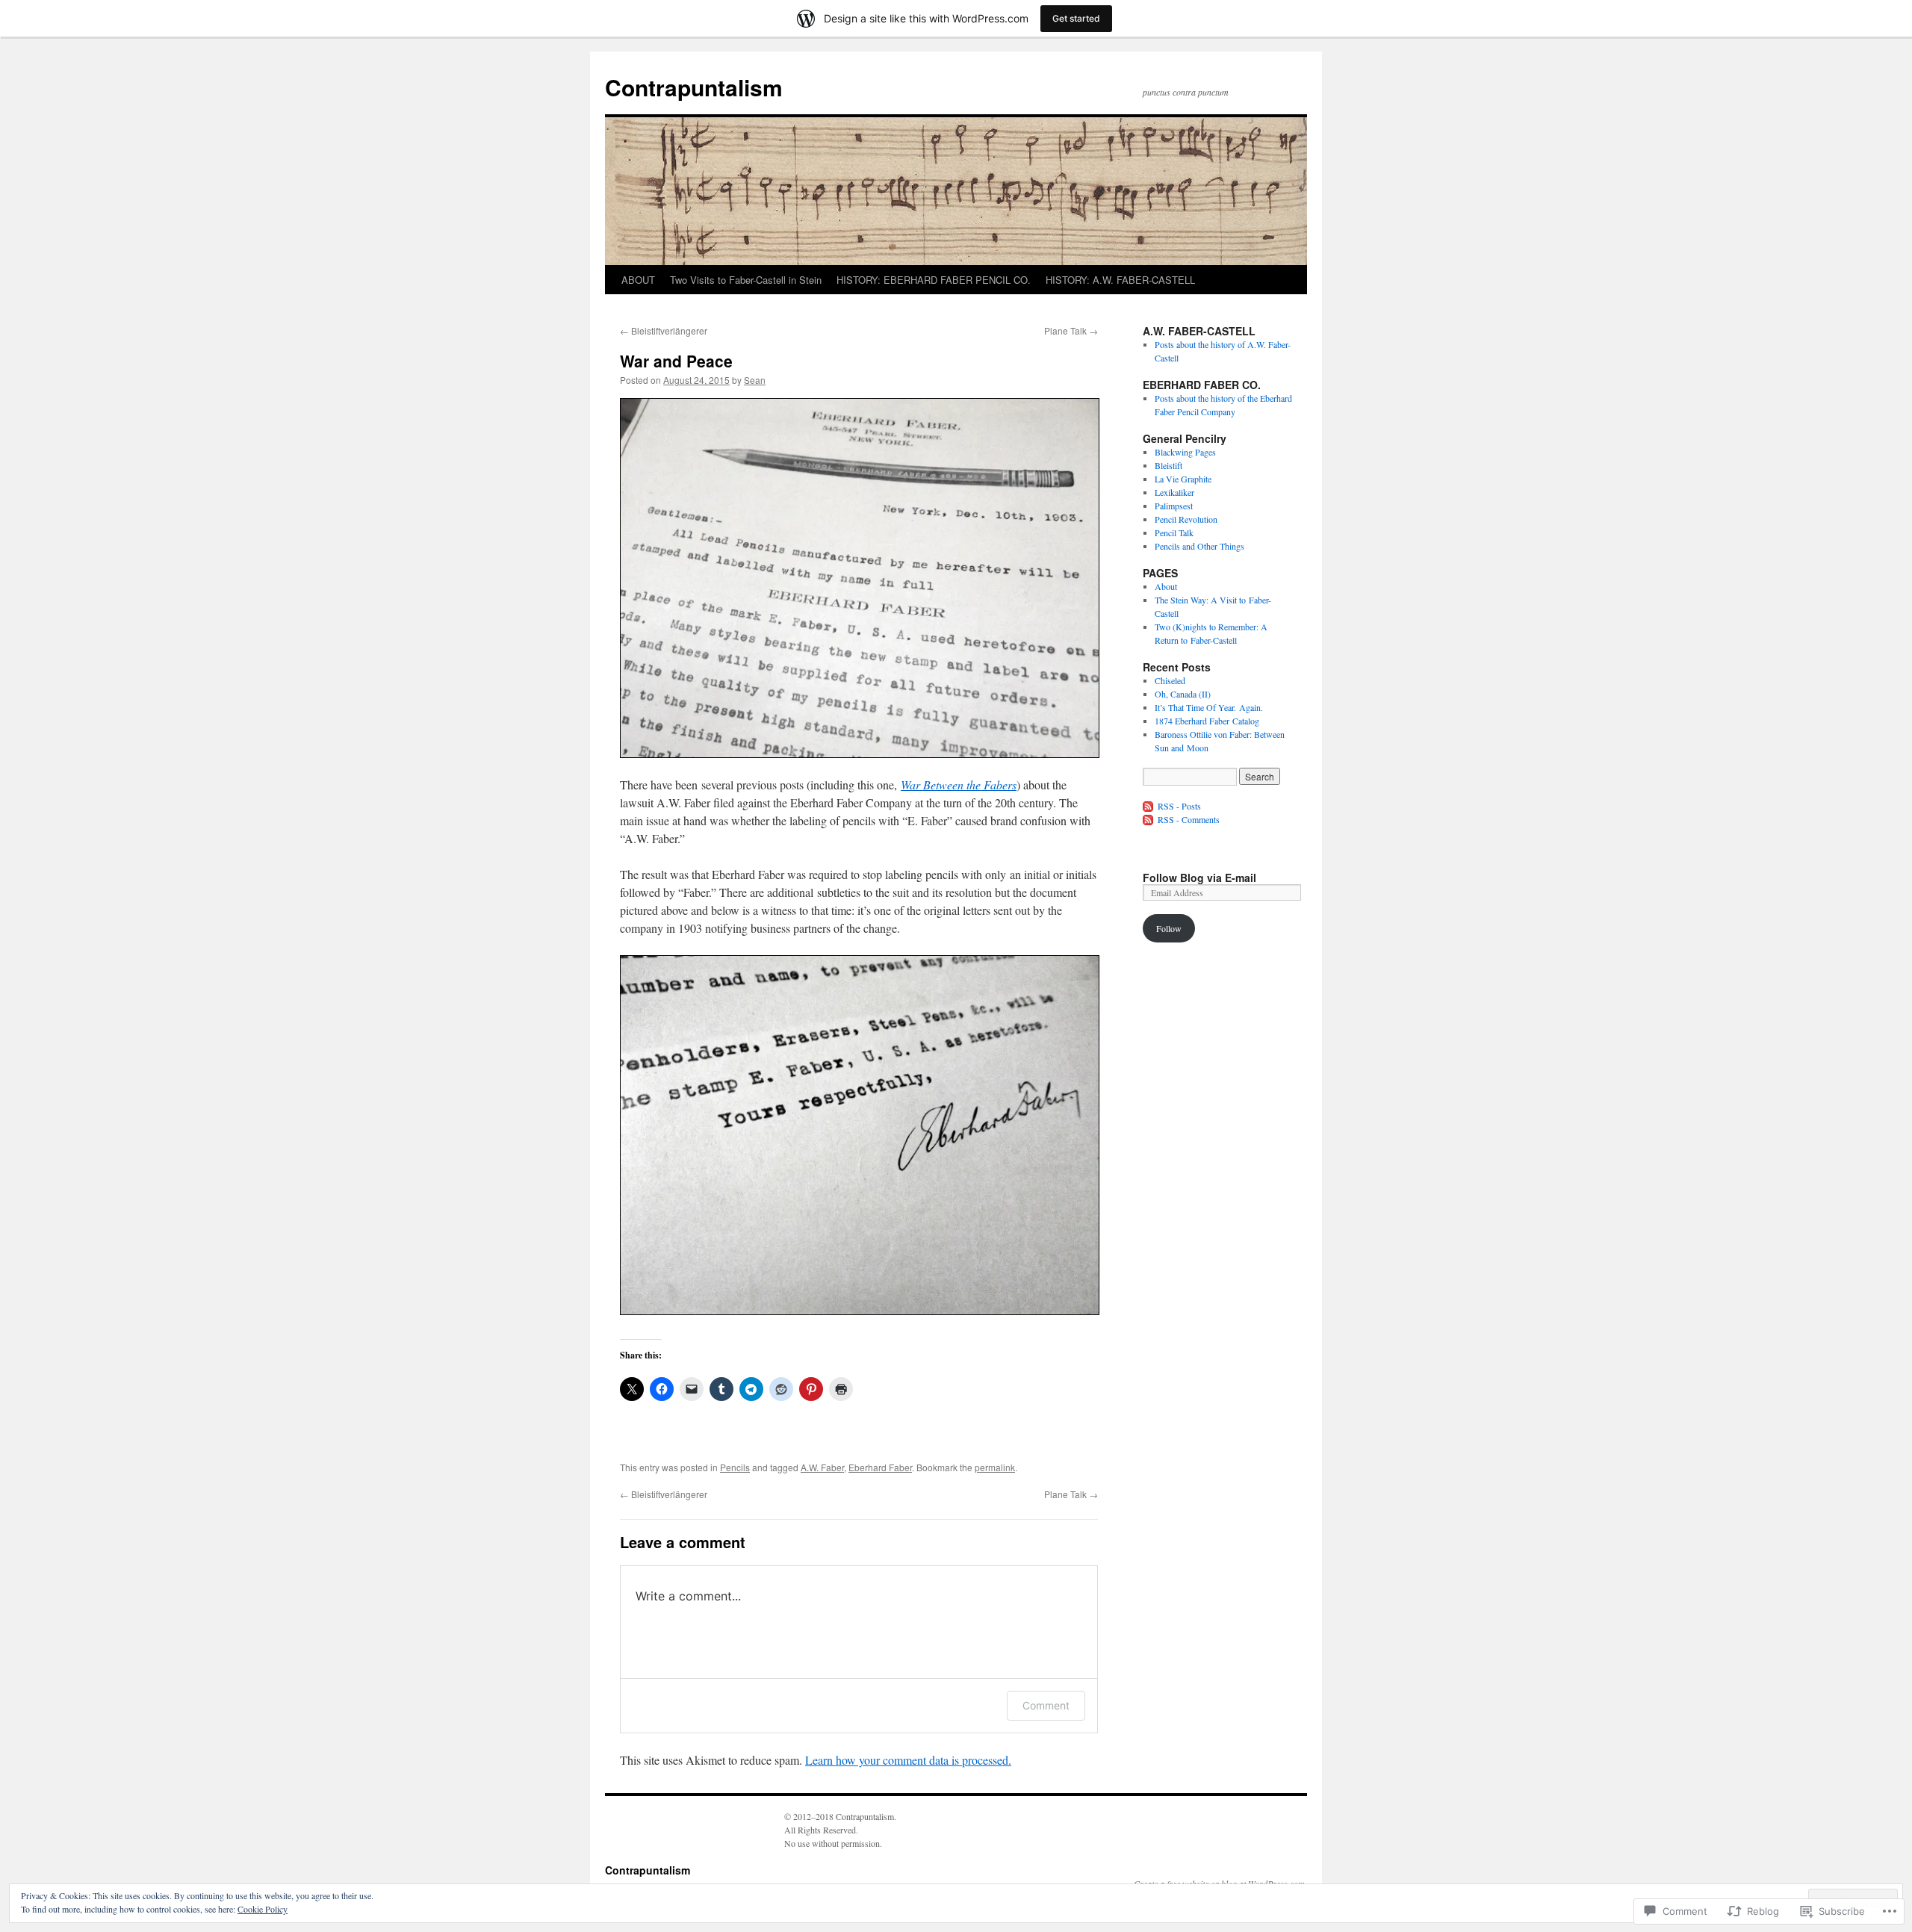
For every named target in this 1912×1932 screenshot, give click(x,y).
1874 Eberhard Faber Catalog (1207, 721)
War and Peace (676, 361)
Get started (1076, 18)
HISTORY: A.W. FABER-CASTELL (1120, 280)
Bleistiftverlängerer (664, 330)
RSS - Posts (1179, 806)
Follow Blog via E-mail (1199, 878)
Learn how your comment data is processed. (908, 1760)
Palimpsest (1174, 506)
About (1166, 586)
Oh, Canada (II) (1183, 694)
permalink (995, 1467)
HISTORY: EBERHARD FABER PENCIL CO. (934, 280)
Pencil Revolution (1186, 519)
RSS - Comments (1189, 819)
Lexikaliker (1174, 492)
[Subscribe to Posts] (1149, 806)
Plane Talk (1071, 330)
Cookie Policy (263, 1909)
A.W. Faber (822, 1467)
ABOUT (638, 280)
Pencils (735, 1467)
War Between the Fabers (959, 785)
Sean (755, 380)
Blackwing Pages (1185, 452)
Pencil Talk (1174, 532)
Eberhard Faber (880, 1467)
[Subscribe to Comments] (1149, 819)
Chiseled (1170, 680)
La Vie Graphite (1183, 479)
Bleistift (1168, 465)
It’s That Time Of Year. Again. (1209, 707)
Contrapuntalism (694, 87)
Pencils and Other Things (1199, 546)
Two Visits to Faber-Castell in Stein (746, 280)
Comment (1046, 1705)
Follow (1169, 928)
